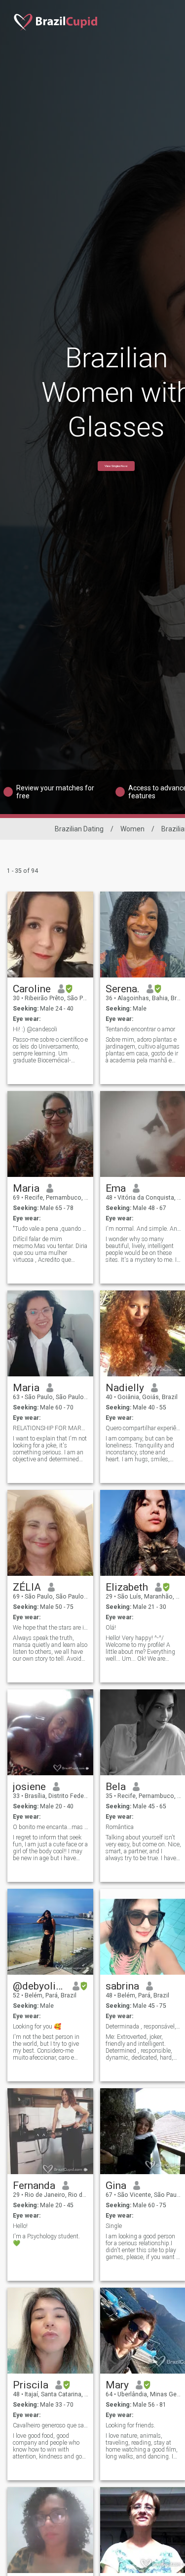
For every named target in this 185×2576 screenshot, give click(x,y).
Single (114, 2226)
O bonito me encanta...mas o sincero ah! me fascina (51, 1827)
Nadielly (125, 1388)
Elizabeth (127, 1587)
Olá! (111, 1628)
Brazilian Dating (79, 829)
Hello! (20, 2226)
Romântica (120, 1827)
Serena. (123, 989)
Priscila (31, 2385)
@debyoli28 (39, 1986)
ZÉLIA (27, 1587)
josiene (29, 1787)
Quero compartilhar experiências (143, 1428)
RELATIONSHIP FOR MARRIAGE (51, 1428)
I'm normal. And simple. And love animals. (143, 1229)
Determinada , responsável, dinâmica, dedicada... (143, 2027)
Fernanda (34, 2186)
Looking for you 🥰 (37, 2027)
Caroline (32, 989)
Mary (117, 2385)
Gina (116, 2186)
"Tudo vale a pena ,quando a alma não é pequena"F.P (51, 1229)
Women (132, 829)
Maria (26, 1188)
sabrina (122, 1986)
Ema (116, 1188)
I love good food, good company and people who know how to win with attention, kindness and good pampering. (51, 2446)
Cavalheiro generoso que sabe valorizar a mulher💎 (51, 2425)
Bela (116, 1787)
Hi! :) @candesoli (35, 1029)
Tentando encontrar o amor (140, 1029)
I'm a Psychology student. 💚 (46, 2240)
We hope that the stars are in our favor (51, 1628)
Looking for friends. (130, 2425)
